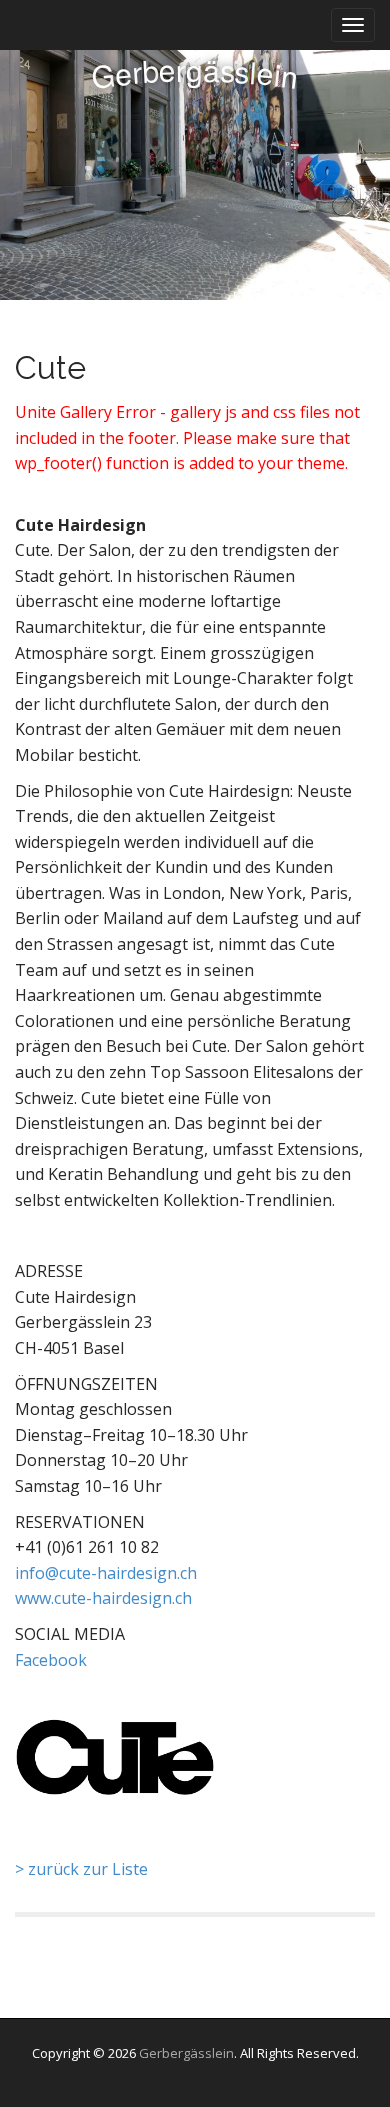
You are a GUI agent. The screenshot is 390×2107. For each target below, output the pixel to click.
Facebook (51, 1660)
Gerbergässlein (186, 2053)
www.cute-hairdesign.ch (103, 1598)
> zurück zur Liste (81, 1869)
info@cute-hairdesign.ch (106, 1573)
